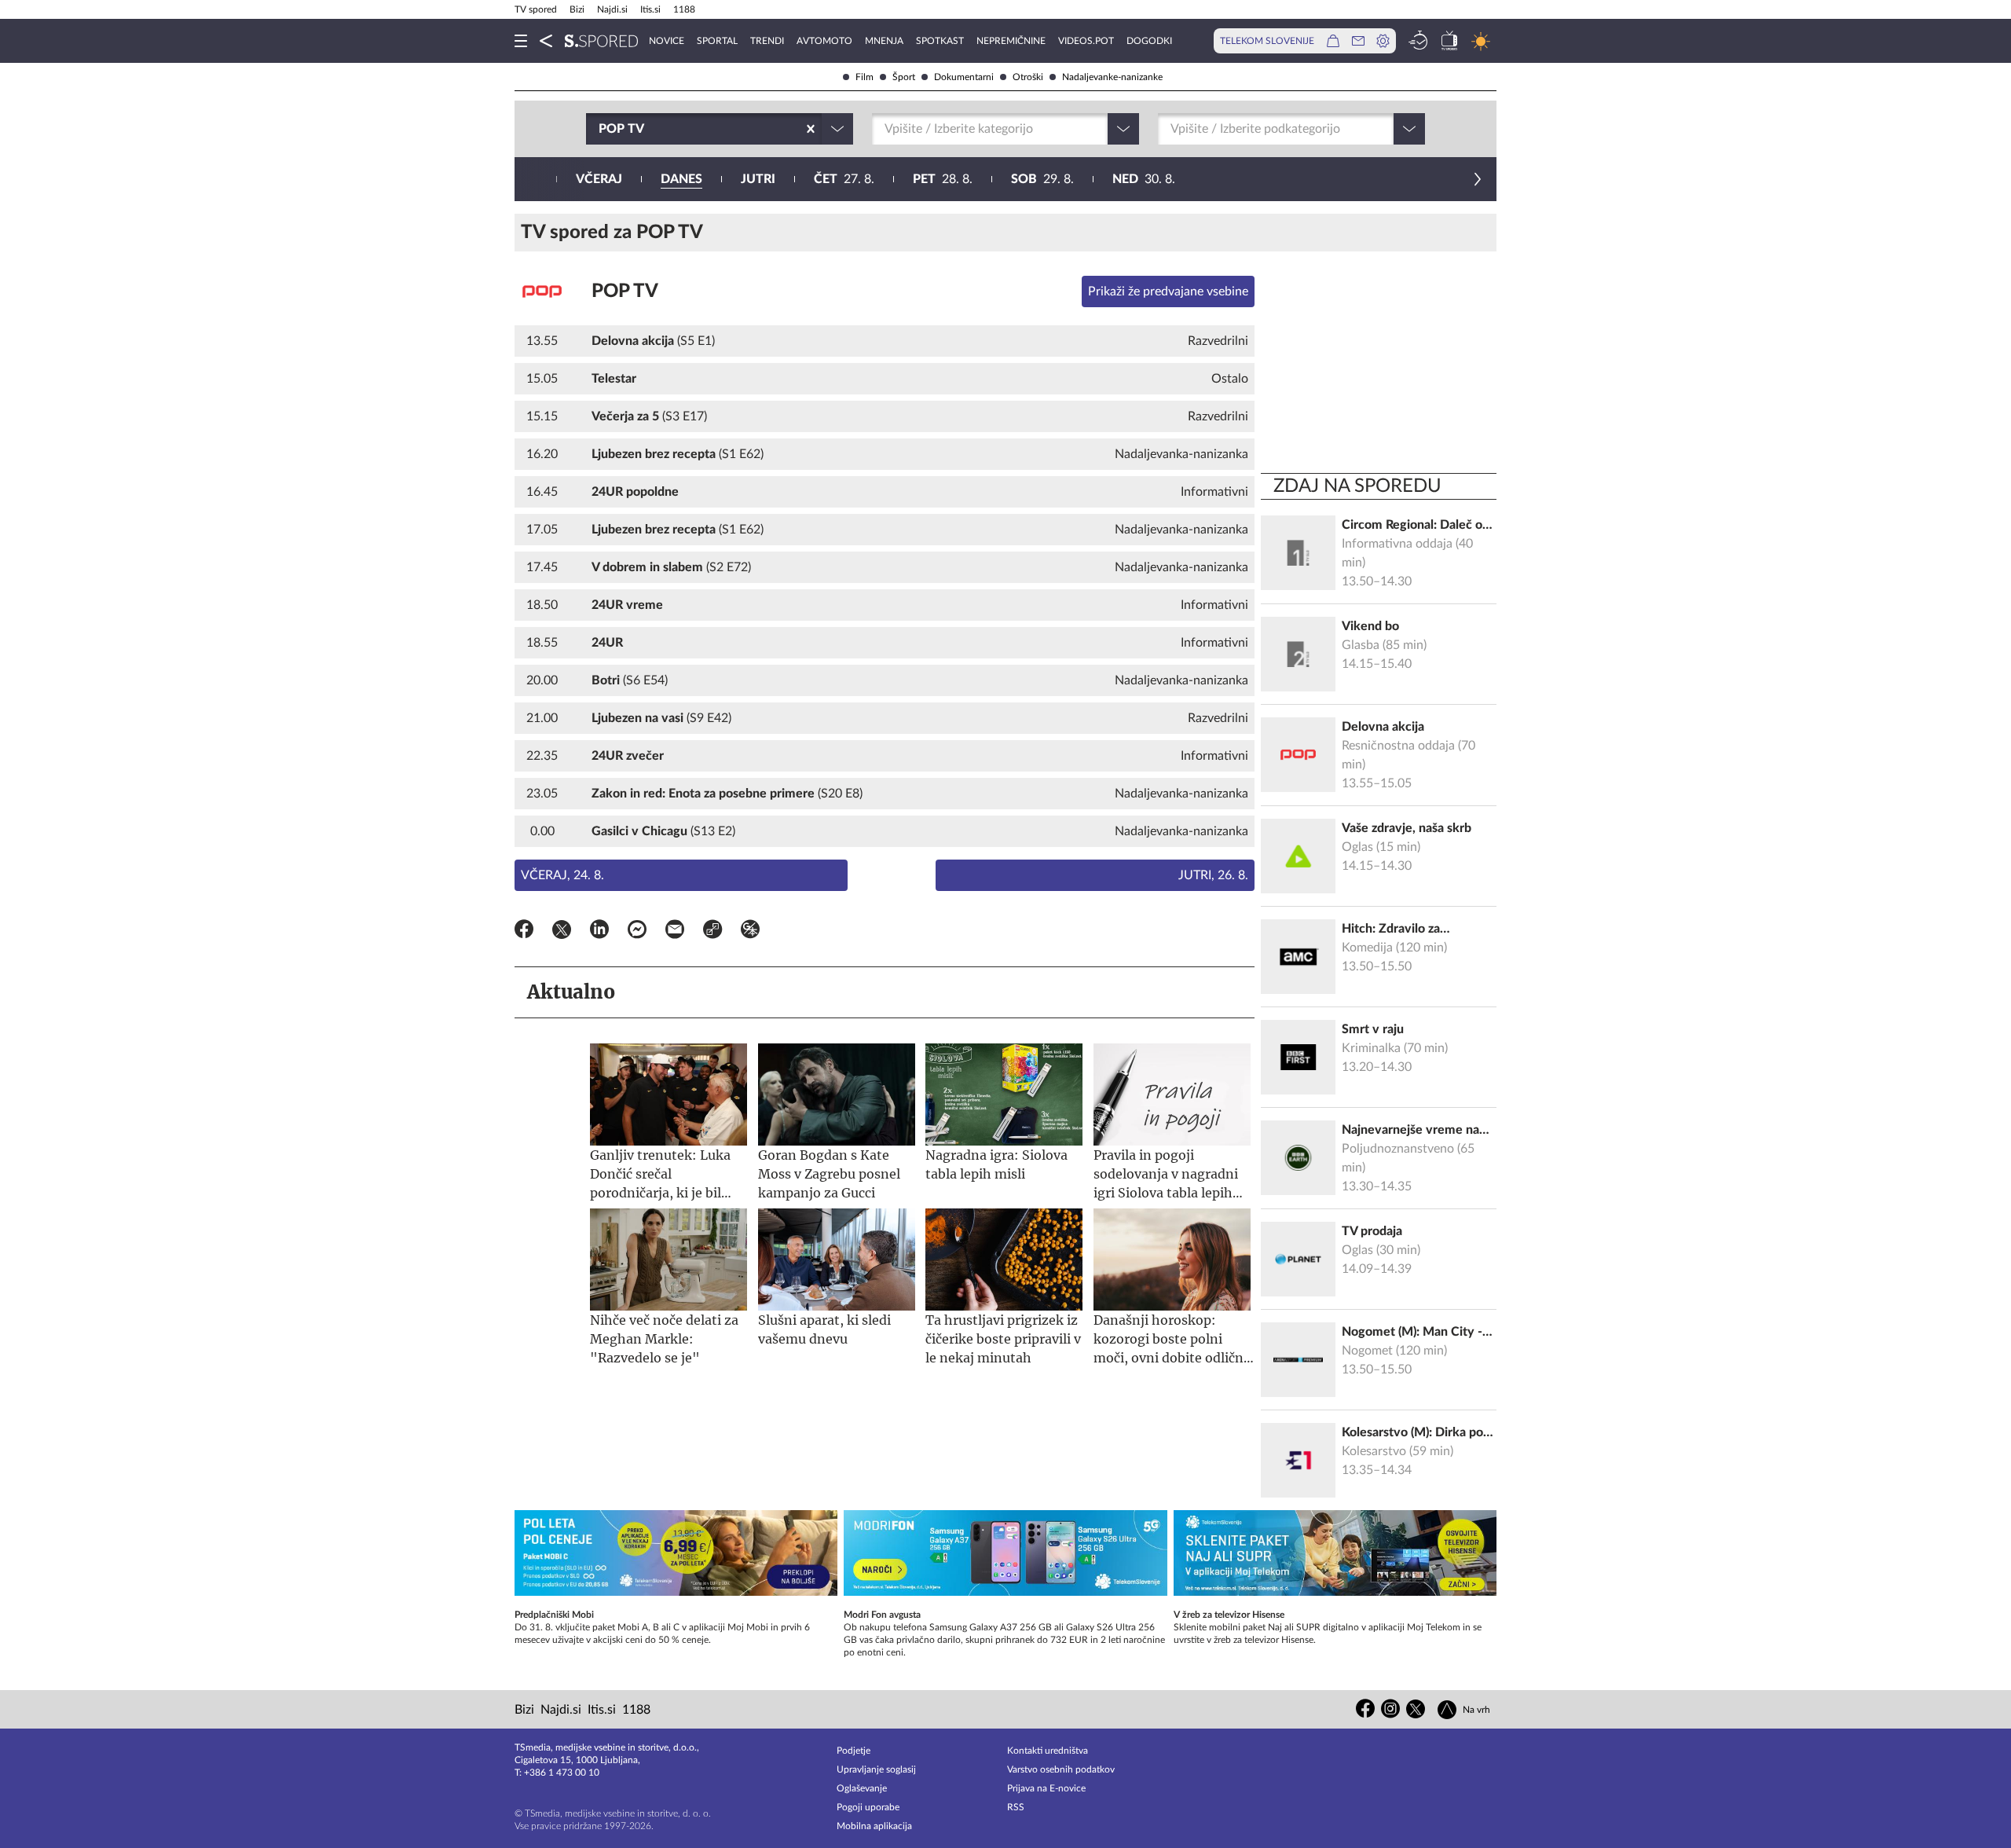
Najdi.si (612, 9)
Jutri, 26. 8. (1213, 875)
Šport (904, 77)
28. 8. (943, 179)
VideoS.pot (1086, 41)
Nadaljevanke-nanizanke (1112, 77)
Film (864, 77)
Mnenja (884, 41)
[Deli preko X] (562, 932)
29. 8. (1042, 179)
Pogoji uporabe (868, 1807)
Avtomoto (824, 41)
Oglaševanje (862, 1788)
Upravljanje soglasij (876, 1769)
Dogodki (1149, 41)
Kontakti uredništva (1048, 1751)
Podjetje (853, 1751)
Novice (667, 41)
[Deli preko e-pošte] (675, 932)
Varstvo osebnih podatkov (1061, 1769)
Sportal (717, 41)
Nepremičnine (1011, 41)
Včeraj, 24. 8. (562, 875)
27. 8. (844, 179)
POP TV (625, 291)
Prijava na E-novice (1046, 1788)
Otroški (1028, 77)
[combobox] (600, 129)
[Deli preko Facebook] (524, 932)
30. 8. (1144, 179)
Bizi (577, 9)
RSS (1016, 1807)
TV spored (536, 9)
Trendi (767, 41)
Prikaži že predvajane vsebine (1168, 291)
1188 (684, 9)
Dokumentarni (964, 77)
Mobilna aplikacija (874, 1826)
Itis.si (650, 9)
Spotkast (940, 41)
